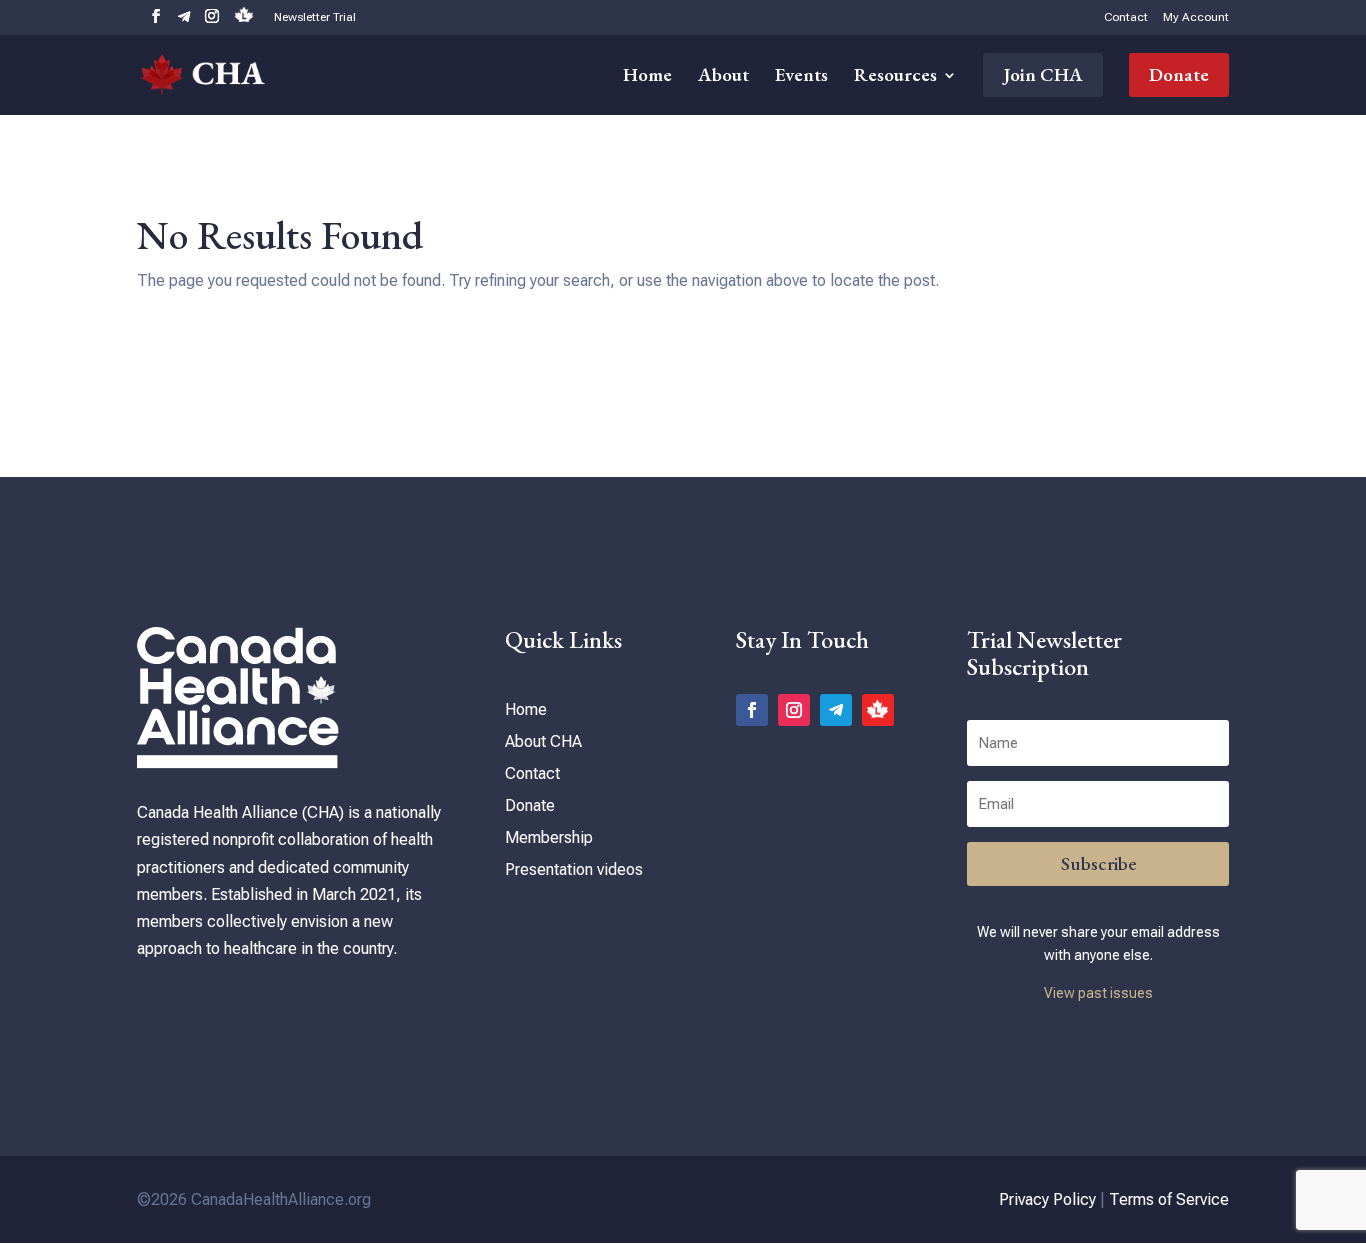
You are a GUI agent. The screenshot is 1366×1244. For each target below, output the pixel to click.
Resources (895, 77)
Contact (1126, 17)
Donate (1179, 74)
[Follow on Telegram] (836, 710)
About (723, 77)
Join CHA (1043, 74)
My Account (1196, 17)
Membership (549, 837)
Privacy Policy (1047, 1199)
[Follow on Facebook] (752, 710)
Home (647, 77)
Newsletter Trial (315, 17)
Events (801, 77)
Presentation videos (574, 869)
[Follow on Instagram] (794, 710)
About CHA (543, 741)
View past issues (1098, 993)
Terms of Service (1169, 1199)
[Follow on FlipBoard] (878, 710)
